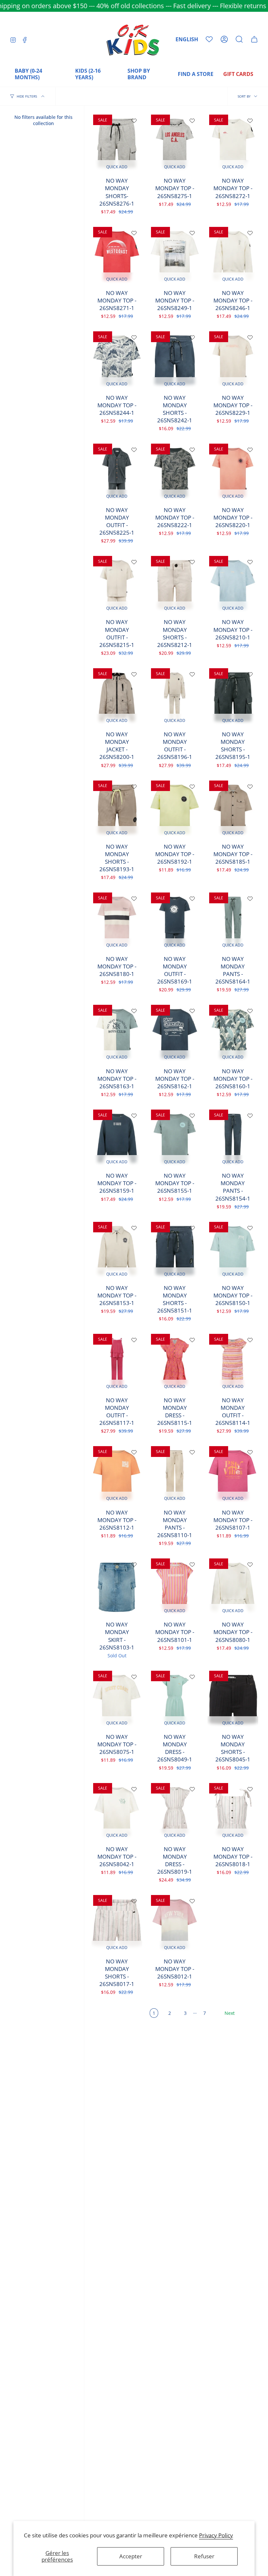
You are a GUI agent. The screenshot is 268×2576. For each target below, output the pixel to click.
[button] (239, 39)
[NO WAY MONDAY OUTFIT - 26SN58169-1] (175, 921)
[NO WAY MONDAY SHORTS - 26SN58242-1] (175, 360)
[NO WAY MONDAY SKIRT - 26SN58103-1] (117, 1587)
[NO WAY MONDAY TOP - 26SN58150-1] (233, 1251)
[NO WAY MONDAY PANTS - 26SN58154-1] (233, 1138)
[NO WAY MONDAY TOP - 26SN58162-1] (175, 1034)
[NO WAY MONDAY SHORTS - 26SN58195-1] (233, 697)
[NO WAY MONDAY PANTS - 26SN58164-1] (233, 921)
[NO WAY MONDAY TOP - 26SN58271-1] (117, 256)
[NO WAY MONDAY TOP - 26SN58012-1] (175, 1924)
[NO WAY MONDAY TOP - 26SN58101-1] (175, 1587)
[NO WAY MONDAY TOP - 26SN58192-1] (175, 809)
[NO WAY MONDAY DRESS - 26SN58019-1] (175, 1812)
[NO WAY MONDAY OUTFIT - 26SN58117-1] (117, 1363)
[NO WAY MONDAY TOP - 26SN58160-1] (233, 1034)
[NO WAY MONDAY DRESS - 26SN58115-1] (175, 1363)
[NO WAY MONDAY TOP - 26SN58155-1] (175, 1138)
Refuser (204, 2556)
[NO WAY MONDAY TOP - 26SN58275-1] (175, 143)
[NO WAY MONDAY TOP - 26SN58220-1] (233, 472)
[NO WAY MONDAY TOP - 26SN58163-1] (117, 1034)
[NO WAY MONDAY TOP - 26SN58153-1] (117, 1251)
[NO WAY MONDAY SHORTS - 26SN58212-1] (175, 585)
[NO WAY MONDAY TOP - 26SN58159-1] (117, 1138)
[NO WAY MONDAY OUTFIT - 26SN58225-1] (117, 472)
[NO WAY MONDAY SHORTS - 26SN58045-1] (233, 1700)
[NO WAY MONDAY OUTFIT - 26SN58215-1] (117, 585)
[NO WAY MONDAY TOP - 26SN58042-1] (117, 1812)
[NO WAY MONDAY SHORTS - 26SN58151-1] (175, 1251)
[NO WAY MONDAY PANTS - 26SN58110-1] (175, 1475)
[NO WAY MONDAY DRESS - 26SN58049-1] (175, 1700)
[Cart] (254, 39)
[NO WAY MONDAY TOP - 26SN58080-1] (233, 1587)
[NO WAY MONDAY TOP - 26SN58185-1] (233, 809)
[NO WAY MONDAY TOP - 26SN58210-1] (233, 585)
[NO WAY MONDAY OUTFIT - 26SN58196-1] (175, 697)
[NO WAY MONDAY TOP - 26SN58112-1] (117, 1475)
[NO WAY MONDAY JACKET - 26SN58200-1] (117, 697)
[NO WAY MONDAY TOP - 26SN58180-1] (117, 921)
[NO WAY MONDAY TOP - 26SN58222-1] (175, 472)
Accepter (131, 2556)
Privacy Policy (216, 2535)
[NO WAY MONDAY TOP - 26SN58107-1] (233, 1475)
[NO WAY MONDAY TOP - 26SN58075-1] (117, 1700)
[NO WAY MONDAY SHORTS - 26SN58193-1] (117, 809)
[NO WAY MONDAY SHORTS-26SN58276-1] (117, 143)
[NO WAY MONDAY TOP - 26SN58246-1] (233, 256)
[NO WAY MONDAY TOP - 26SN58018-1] (233, 1812)
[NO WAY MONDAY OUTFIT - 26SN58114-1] (233, 1363)
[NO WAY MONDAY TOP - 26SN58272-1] (233, 143)
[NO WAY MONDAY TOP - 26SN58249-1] (175, 256)
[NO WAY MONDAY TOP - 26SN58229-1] (233, 360)
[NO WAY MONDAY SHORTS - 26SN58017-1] (117, 1924)
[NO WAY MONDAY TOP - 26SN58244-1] (117, 360)
